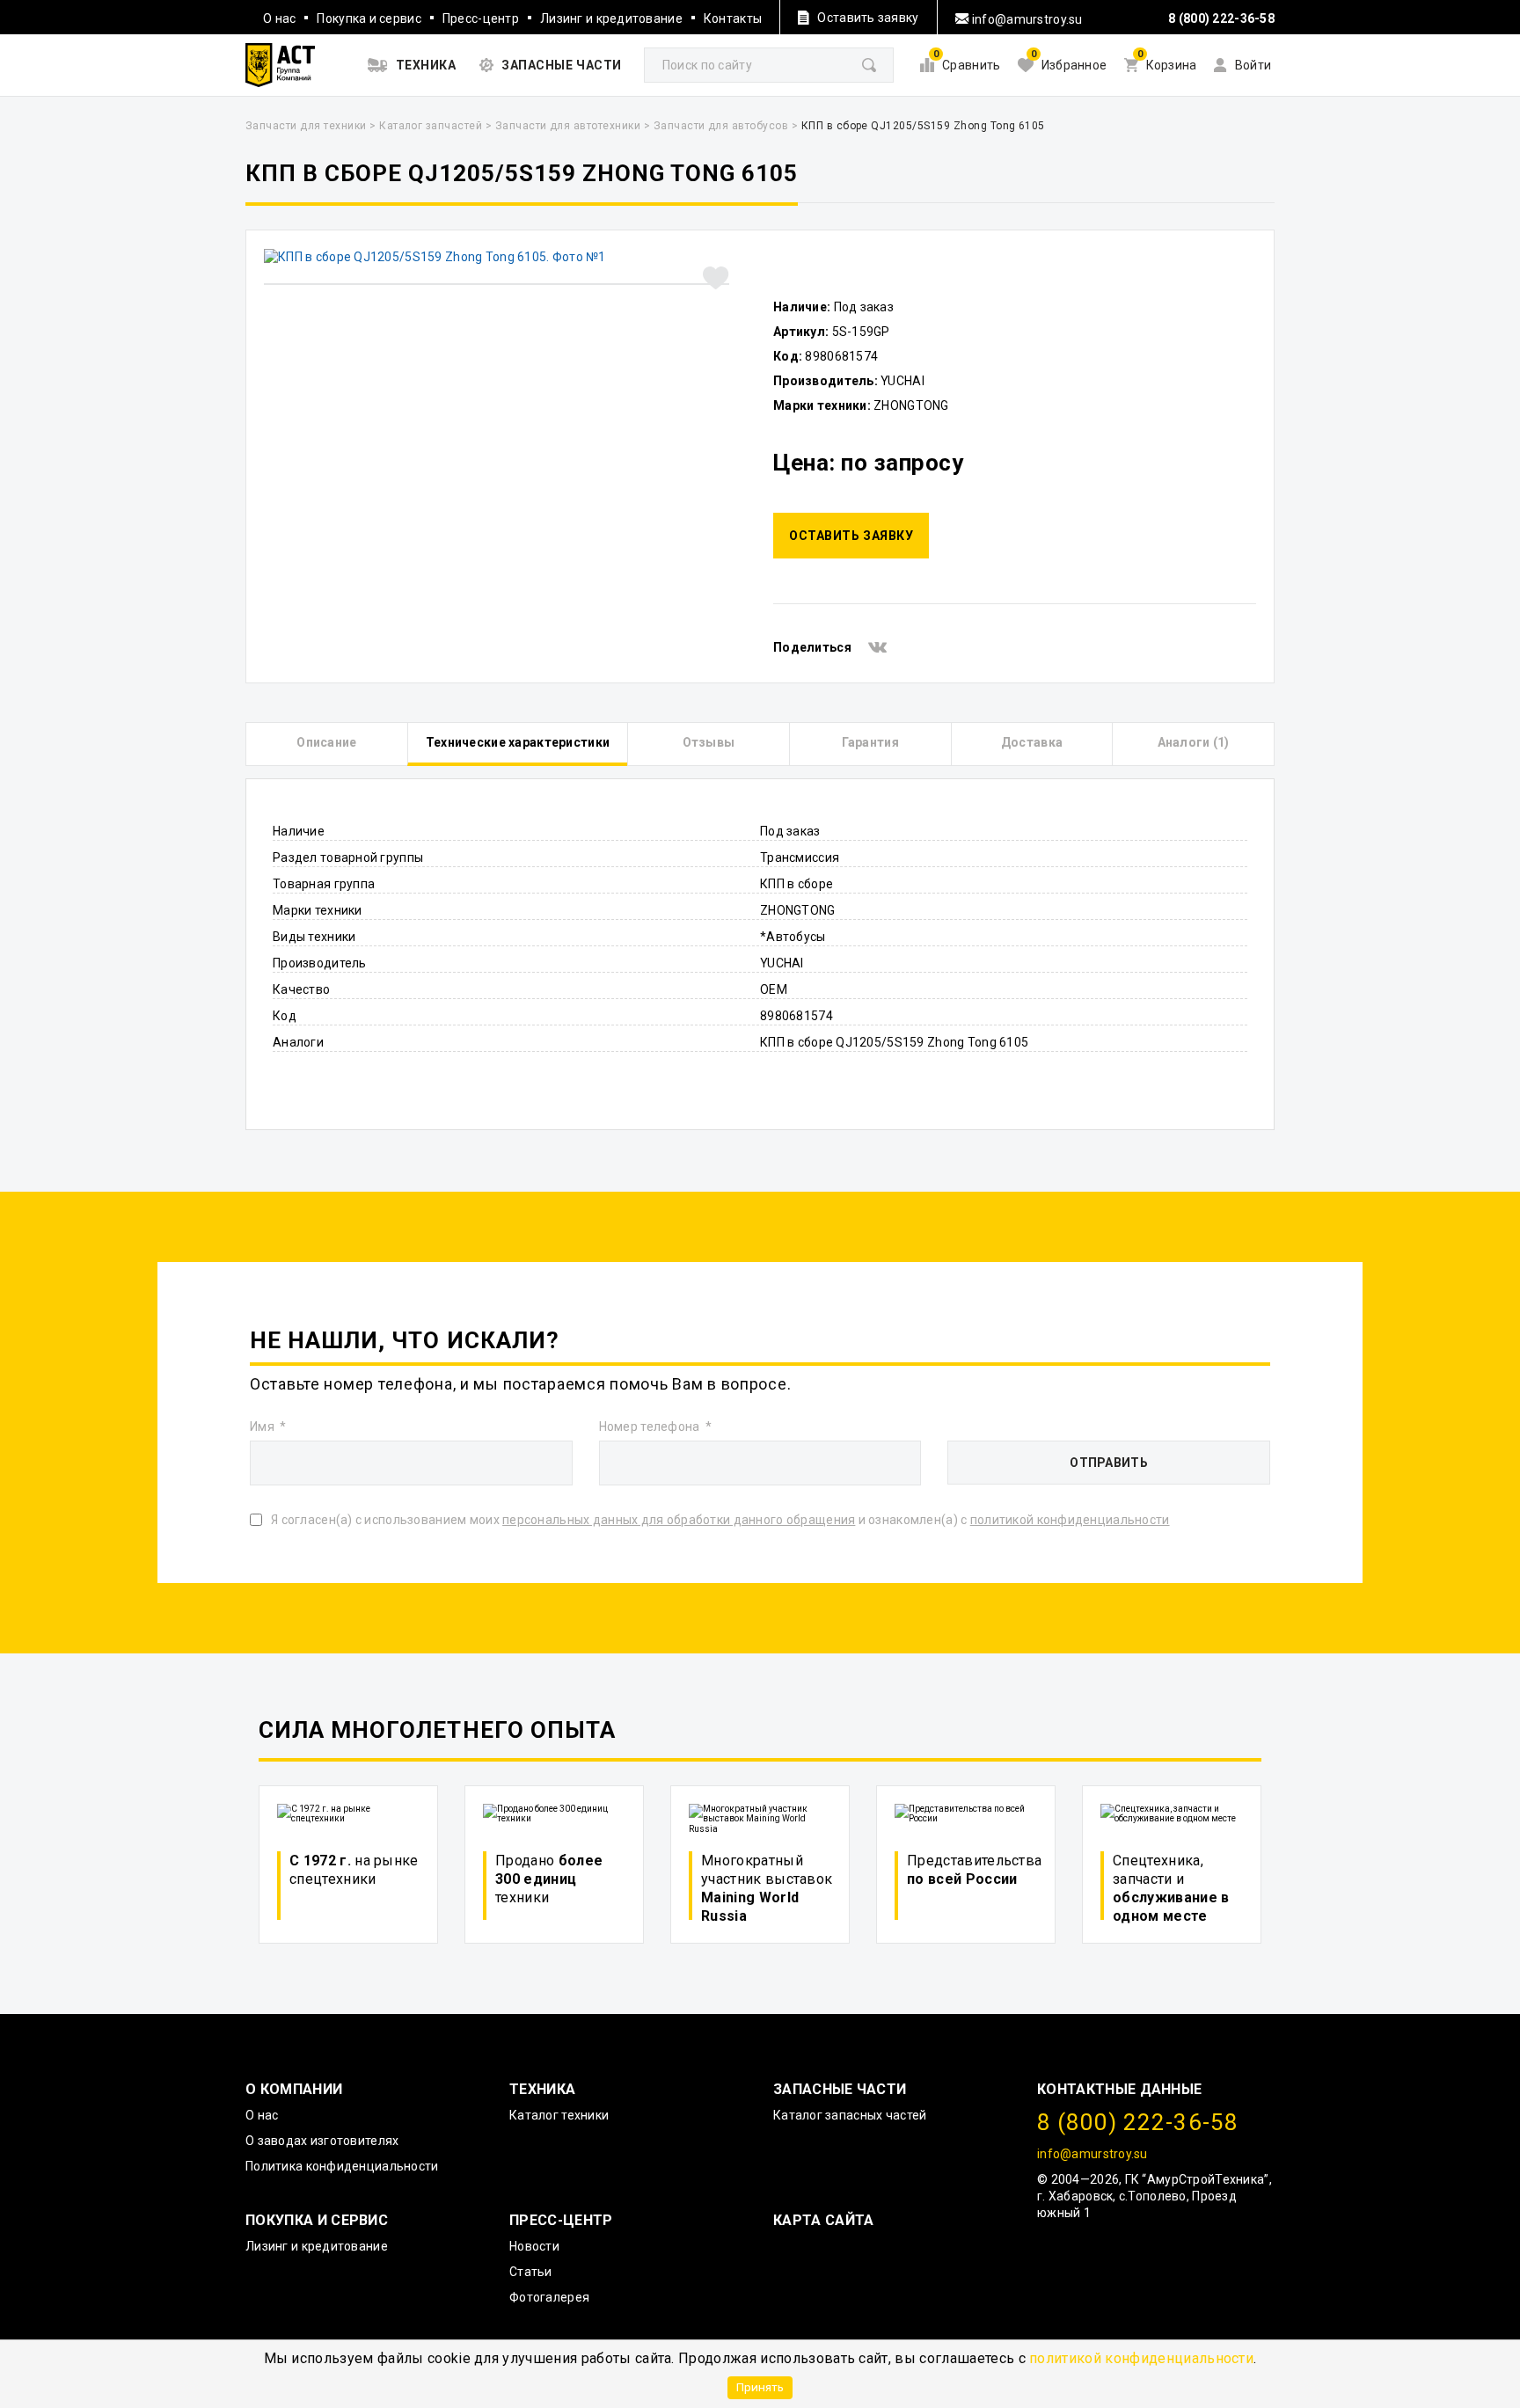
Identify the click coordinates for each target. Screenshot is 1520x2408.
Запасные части (840, 2089)
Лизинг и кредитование (611, 18)
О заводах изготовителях (322, 2141)
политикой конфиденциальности (1141, 2358)
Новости (534, 2246)
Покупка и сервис (369, 18)
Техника (542, 2089)
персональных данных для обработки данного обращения (679, 1520)
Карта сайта (824, 2220)
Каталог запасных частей (850, 2115)
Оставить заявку (851, 536)
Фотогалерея (549, 2297)
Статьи (531, 2272)
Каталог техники (559, 2115)
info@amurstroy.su (1026, 19)
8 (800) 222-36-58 (1221, 18)
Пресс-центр (481, 18)
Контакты (733, 18)
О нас (279, 18)
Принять (760, 2387)
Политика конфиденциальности (342, 2166)
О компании (294, 2089)
